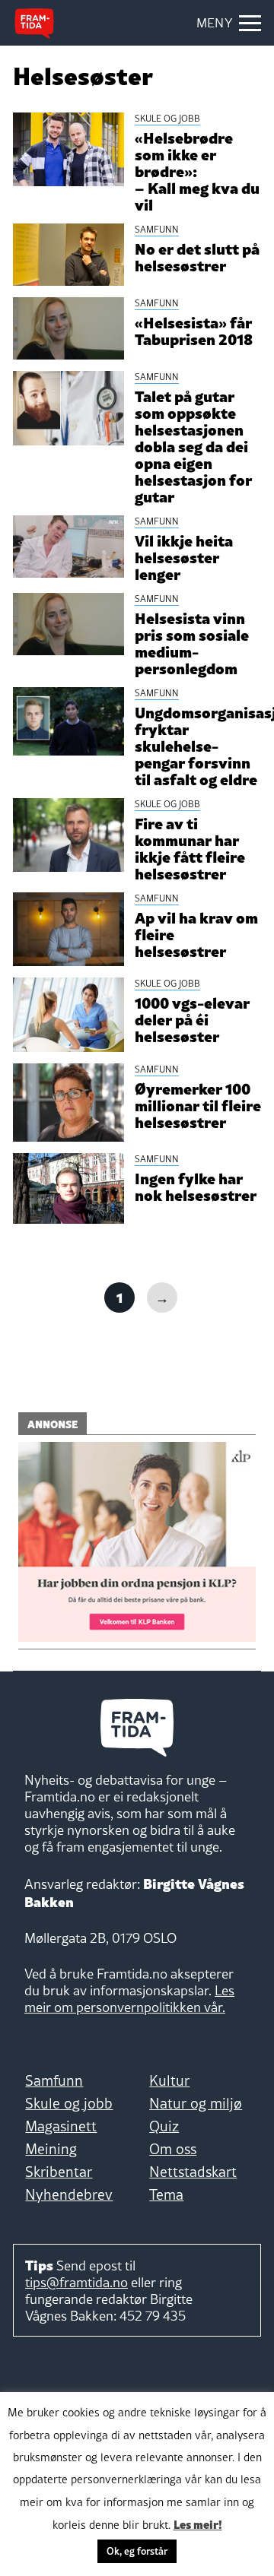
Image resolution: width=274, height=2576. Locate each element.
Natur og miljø (196, 2103)
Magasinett (61, 2126)
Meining (51, 2149)
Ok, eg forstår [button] (137, 2551)
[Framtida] (34, 24)
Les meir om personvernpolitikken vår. (129, 1999)
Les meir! (198, 2524)
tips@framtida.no (76, 2282)
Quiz (164, 2126)
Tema (166, 2194)
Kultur (169, 2080)
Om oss (173, 2149)
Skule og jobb (69, 2103)
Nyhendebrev (69, 2194)
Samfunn (54, 2080)
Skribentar (59, 2172)
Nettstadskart (193, 2172)
